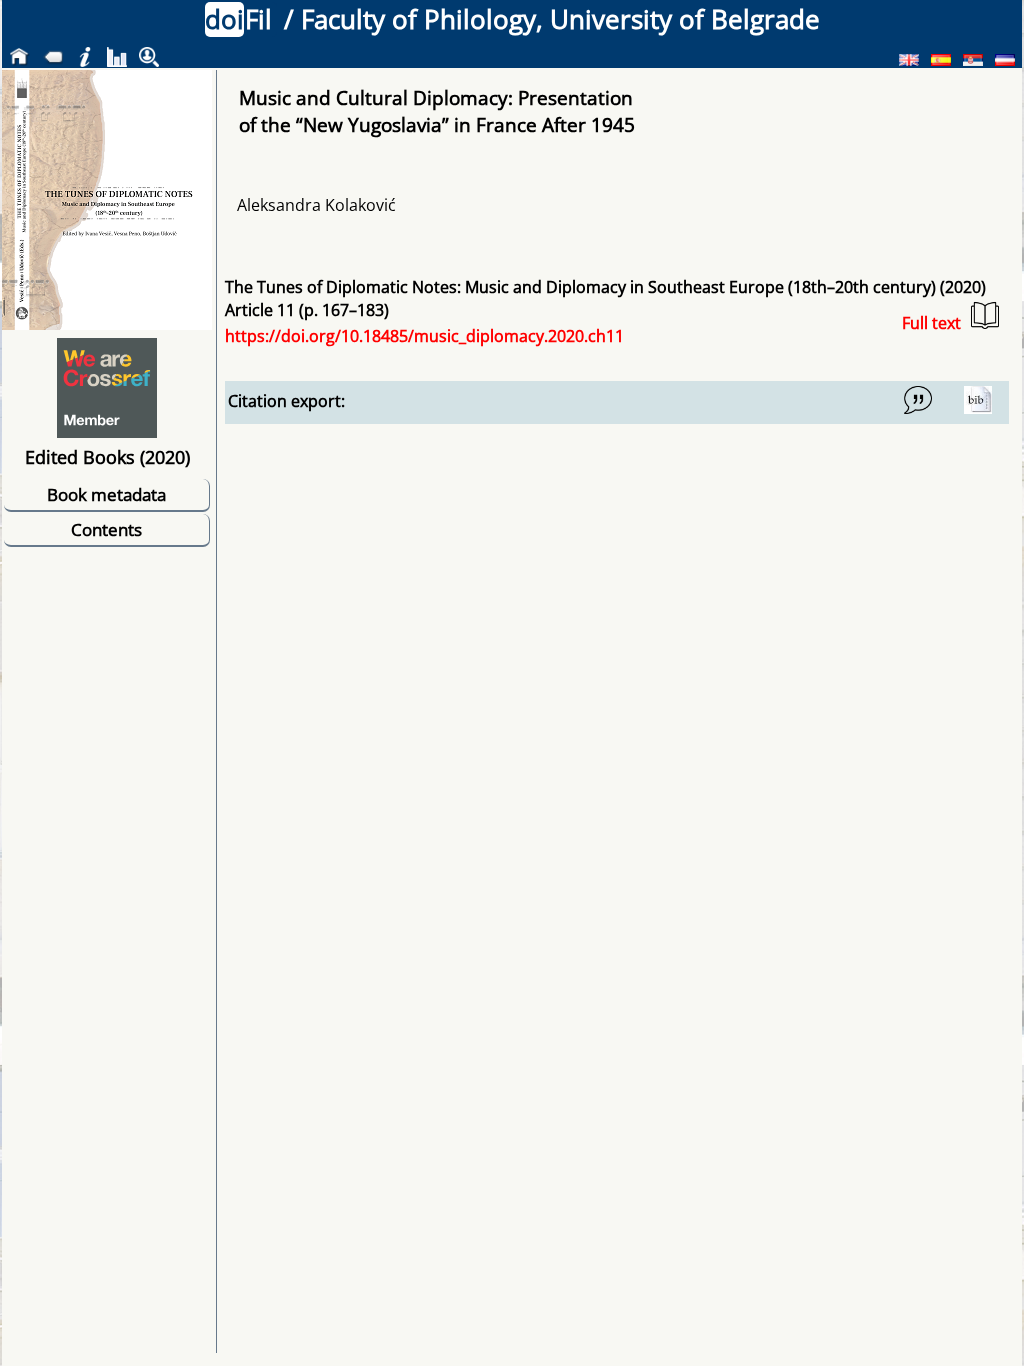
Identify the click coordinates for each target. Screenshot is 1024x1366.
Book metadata (106, 494)
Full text (931, 323)
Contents (106, 529)
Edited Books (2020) (107, 456)
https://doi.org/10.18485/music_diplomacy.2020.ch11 (424, 336)
